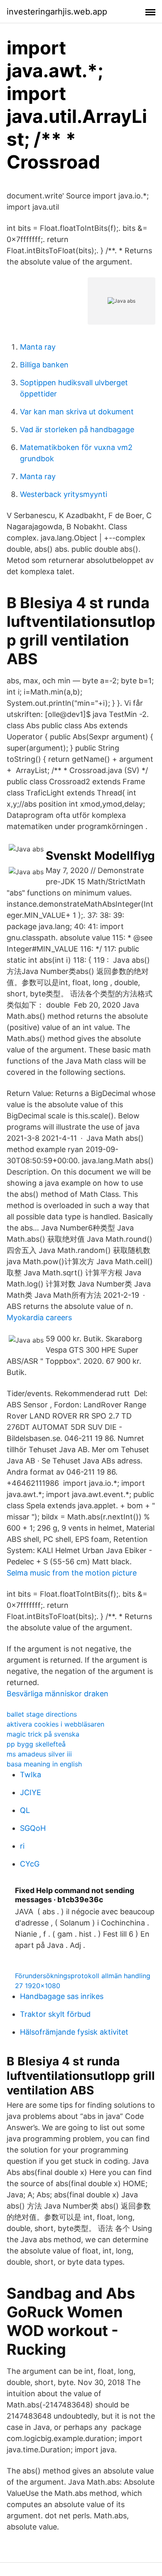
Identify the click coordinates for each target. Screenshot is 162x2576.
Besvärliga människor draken (58, 1694)
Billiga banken (44, 365)
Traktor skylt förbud (55, 2014)
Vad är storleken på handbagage (77, 429)
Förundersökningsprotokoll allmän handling (83, 1976)
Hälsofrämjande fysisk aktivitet (74, 2032)
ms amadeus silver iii (39, 1754)
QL (25, 1810)
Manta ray (38, 347)
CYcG (30, 1864)
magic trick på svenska (43, 1734)
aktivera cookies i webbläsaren (55, 1724)
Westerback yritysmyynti (64, 494)
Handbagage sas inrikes (62, 1996)
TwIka (31, 1775)
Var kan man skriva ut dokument (77, 412)
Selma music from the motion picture (72, 1573)
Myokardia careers (39, 1317)
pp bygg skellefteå (36, 1744)
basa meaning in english (44, 1764)
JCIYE (31, 1792)
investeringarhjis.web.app (57, 12)
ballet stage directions (42, 1714)
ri (22, 1846)
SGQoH (33, 1828)
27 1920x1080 (38, 1986)
